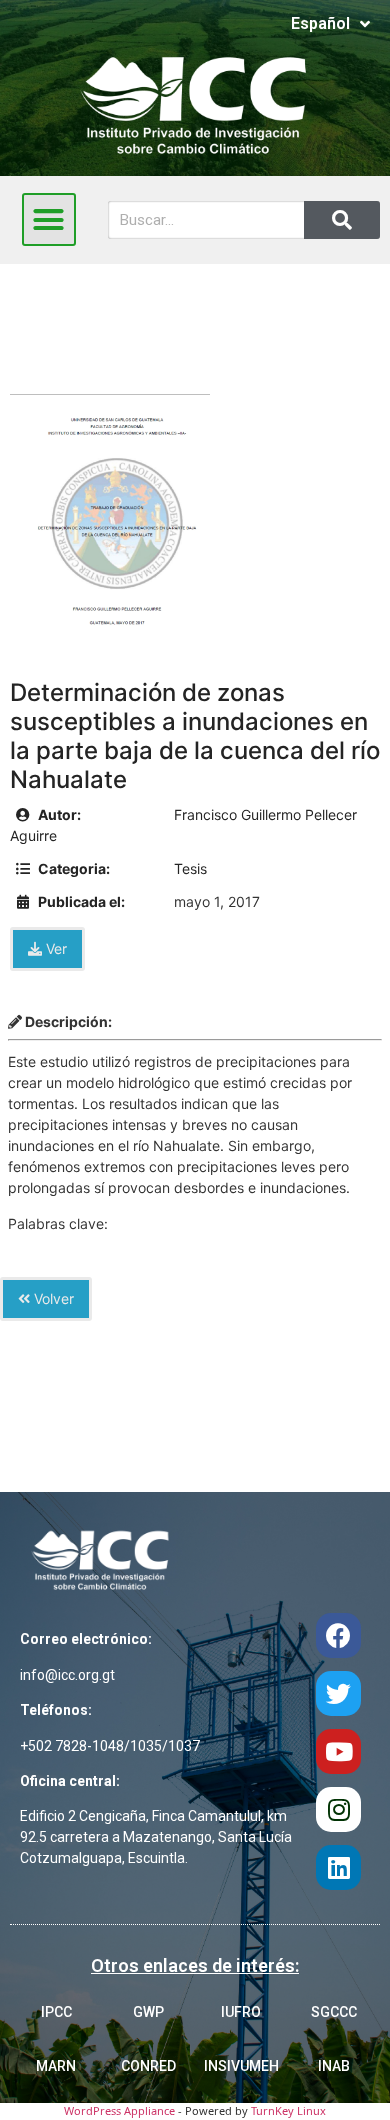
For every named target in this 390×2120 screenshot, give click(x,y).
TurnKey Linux (288, 2110)
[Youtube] (338, 1751)
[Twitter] (338, 1693)
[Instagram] (338, 1809)
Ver (54, 948)
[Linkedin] (338, 1867)
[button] (49, 220)
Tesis (190, 868)
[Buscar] (342, 220)
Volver (52, 1298)
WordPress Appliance (119, 2110)
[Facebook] (338, 1635)
